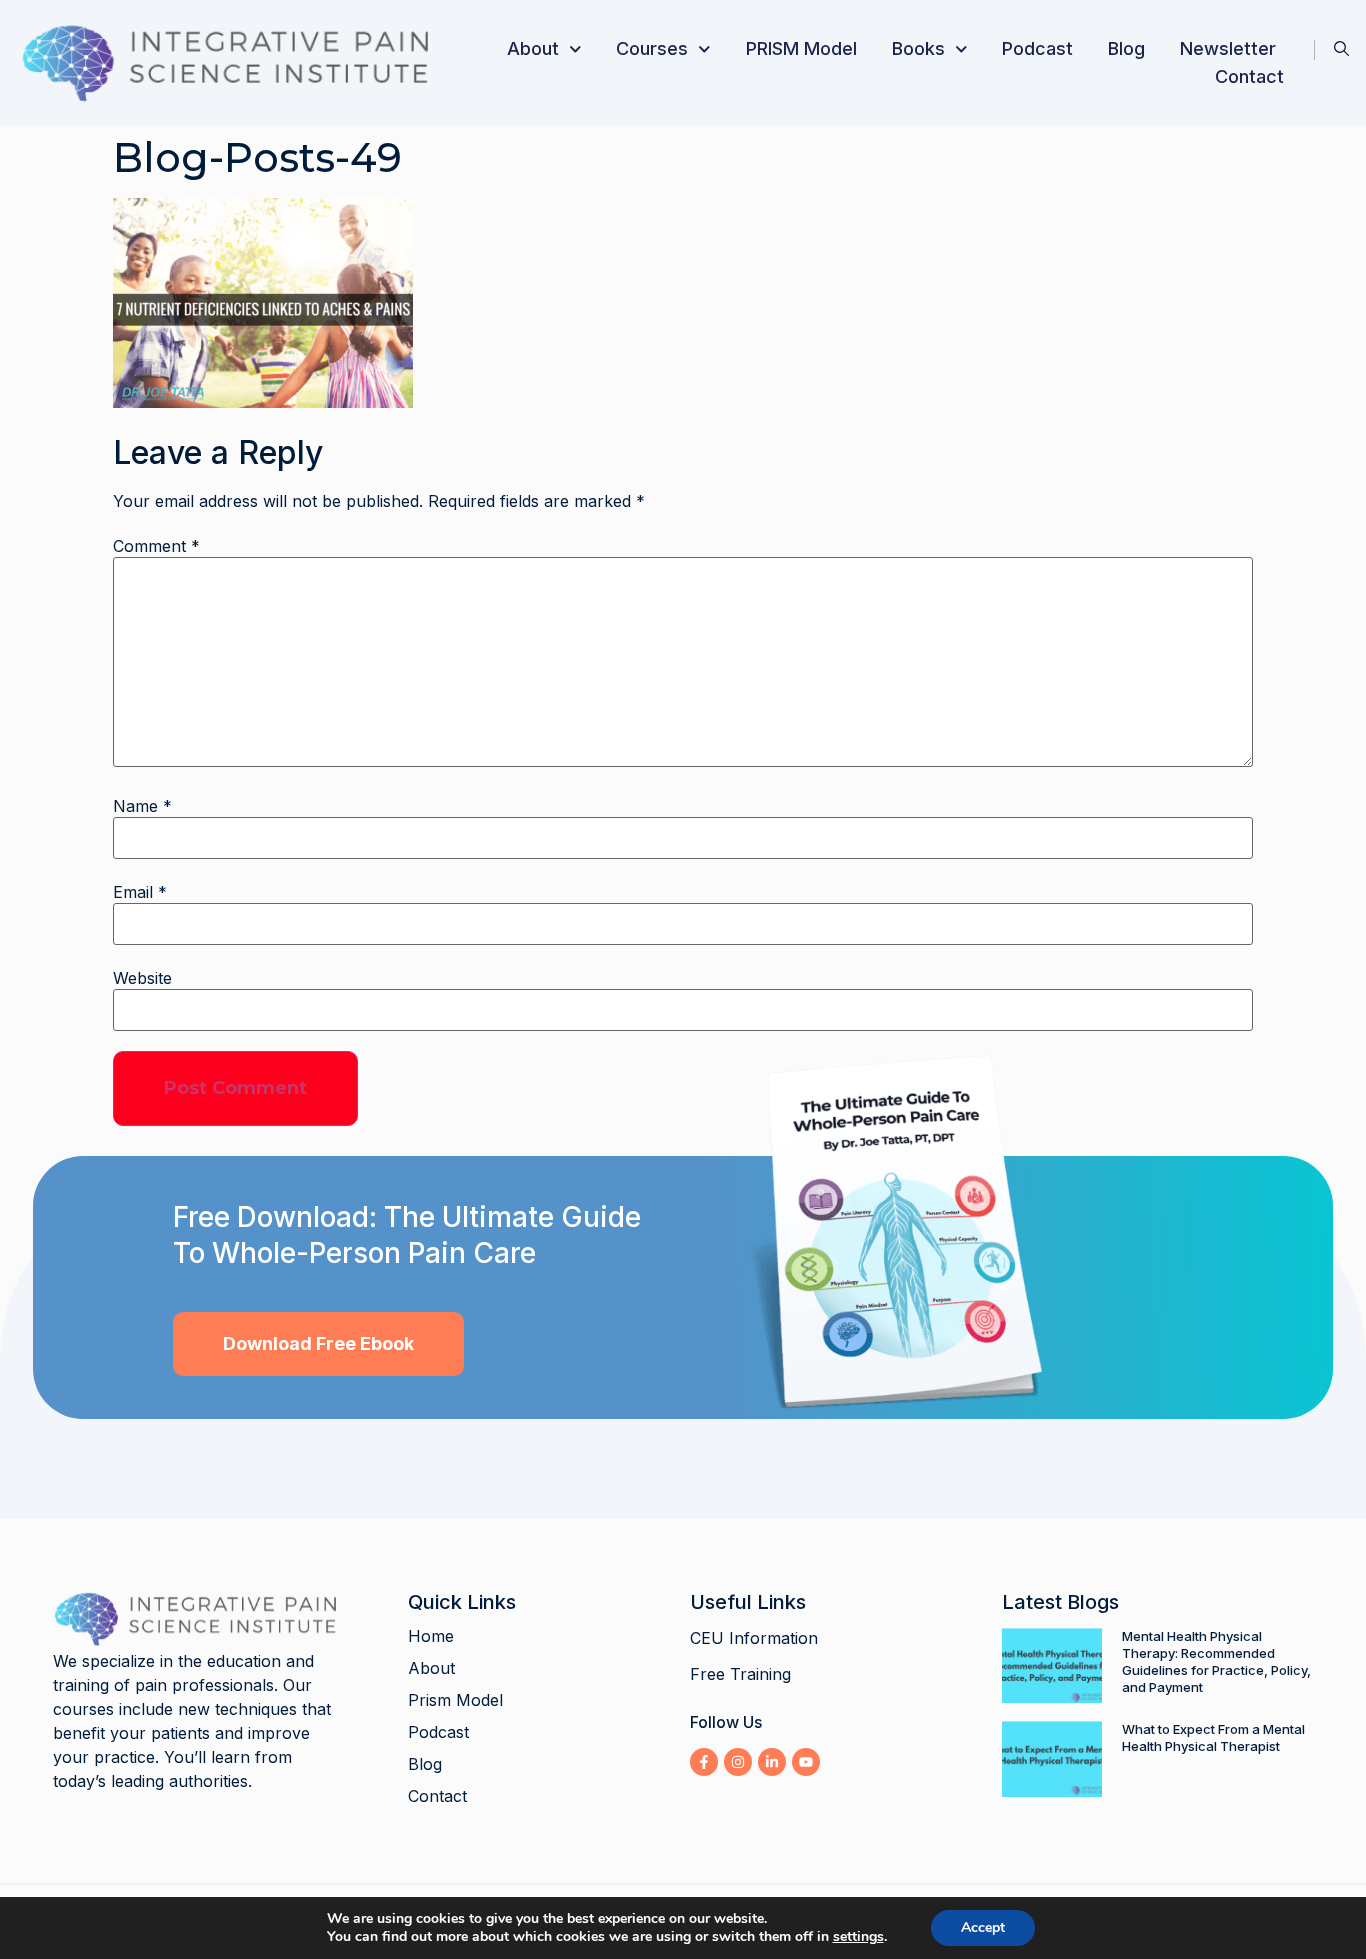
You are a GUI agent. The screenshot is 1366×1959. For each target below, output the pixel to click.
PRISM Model (801, 48)
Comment (156, 546)
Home (431, 1636)
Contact (1249, 76)
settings (858, 1937)
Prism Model (455, 1700)
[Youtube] (806, 1762)
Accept (983, 1927)
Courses (652, 48)
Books (918, 48)
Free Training (740, 1674)
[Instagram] (738, 1762)
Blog (1126, 48)
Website (142, 978)
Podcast (1037, 48)
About (533, 48)
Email (140, 892)
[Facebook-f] (704, 1762)
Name (142, 806)
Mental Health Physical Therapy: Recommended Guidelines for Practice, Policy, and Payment (1216, 1661)
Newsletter (1228, 48)
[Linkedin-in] (772, 1762)
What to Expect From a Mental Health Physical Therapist (1213, 1737)
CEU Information (754, 1638)
